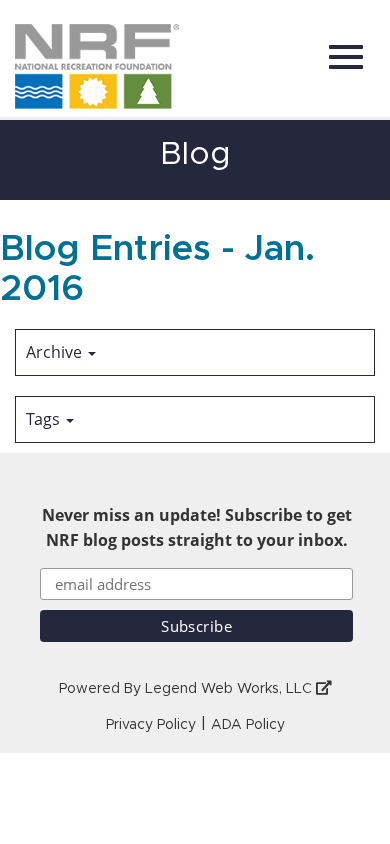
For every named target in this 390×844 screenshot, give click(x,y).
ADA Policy (248, 725)
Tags (45, 419)
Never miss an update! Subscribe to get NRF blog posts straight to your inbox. (197, 527)
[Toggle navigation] (346, 57)
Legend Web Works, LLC (230, 689)
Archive (56, 352)
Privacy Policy (151, 725)
